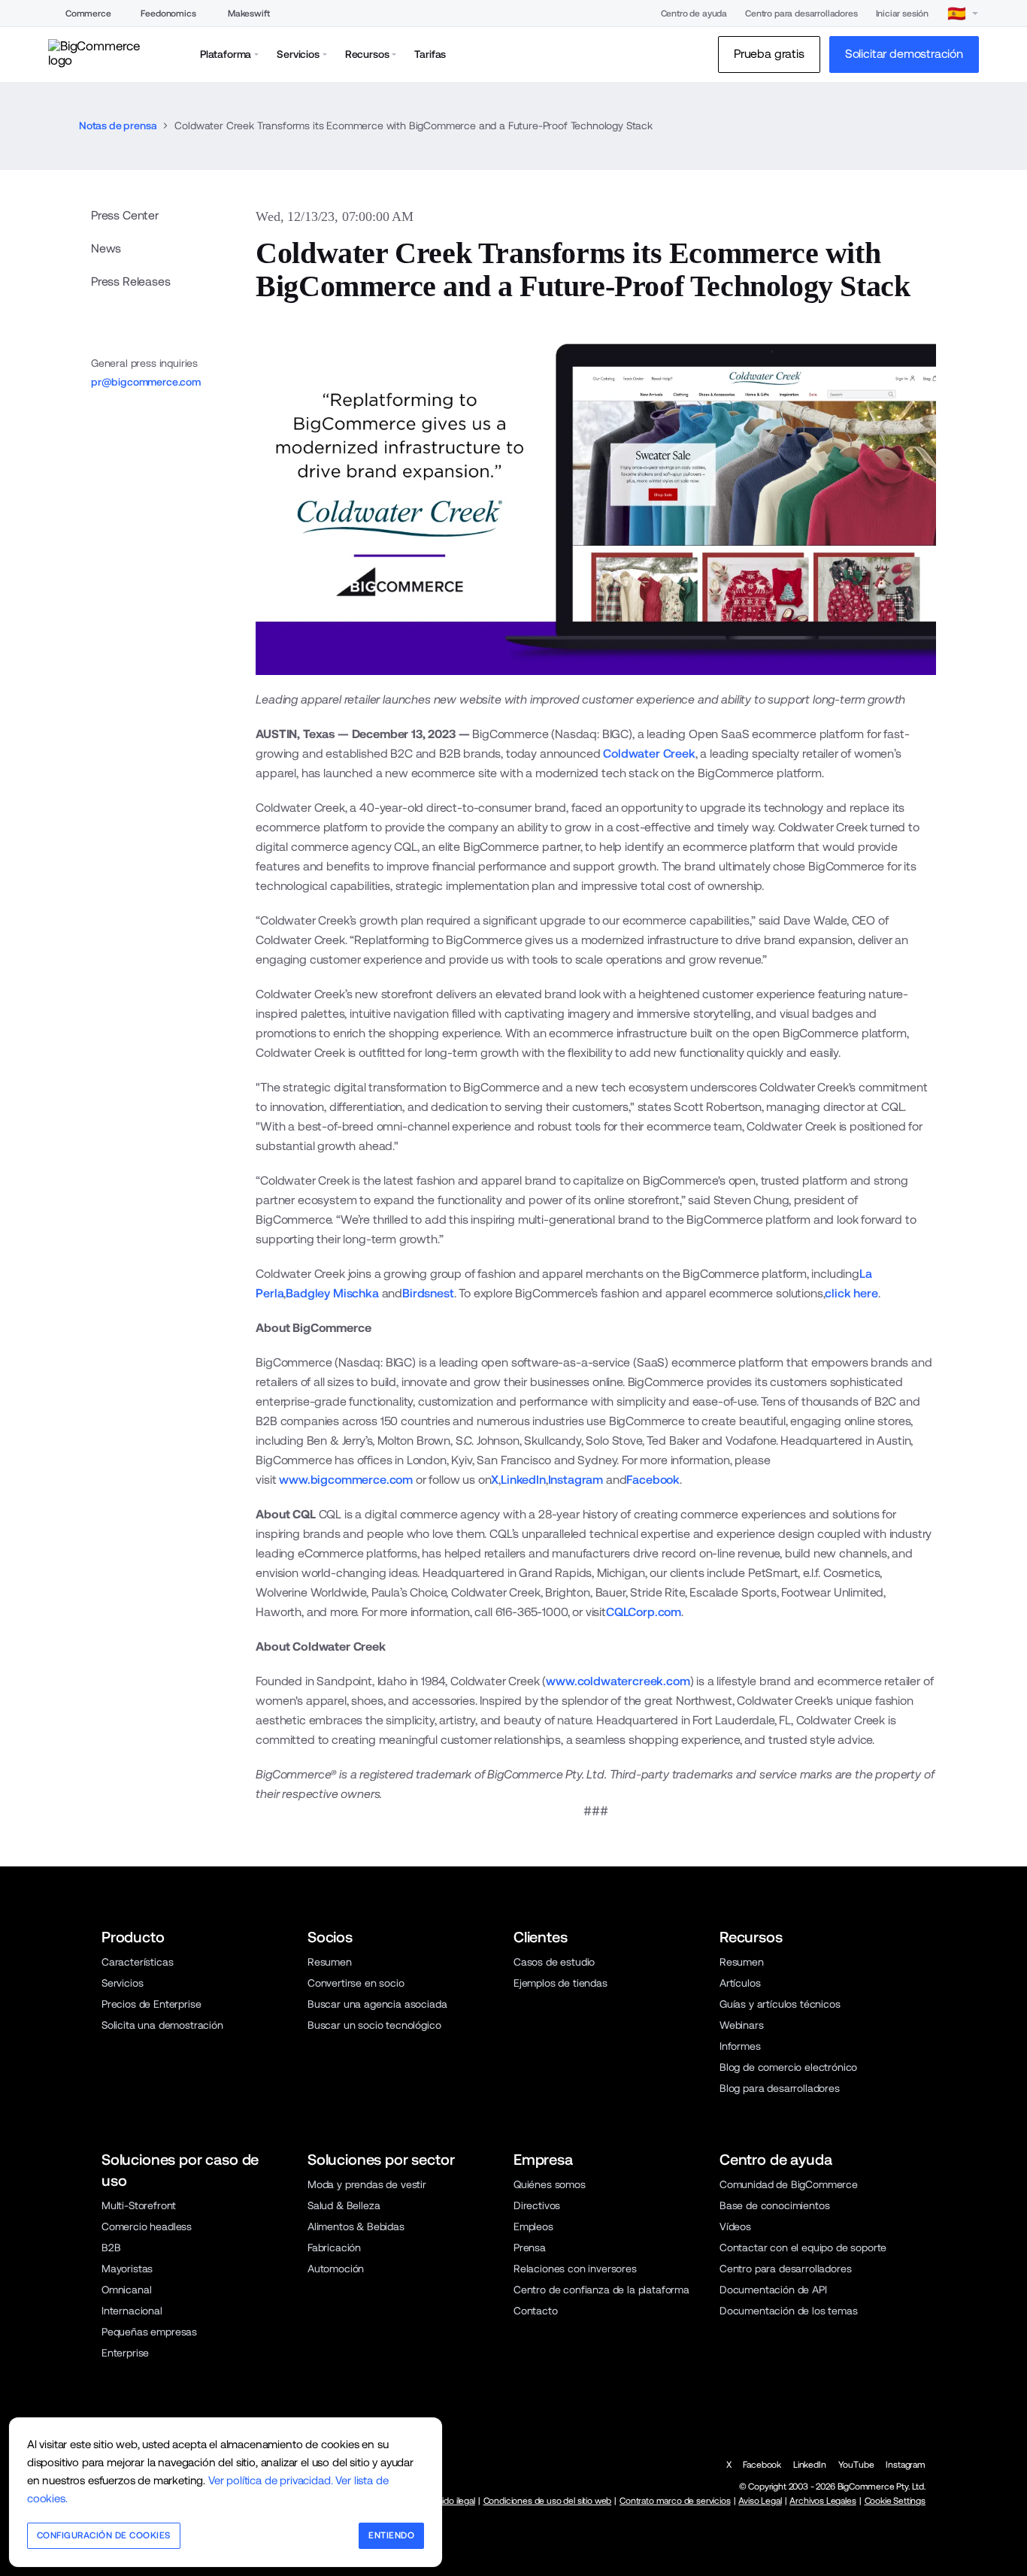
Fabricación (334, 2248)
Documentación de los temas (789, 2311)
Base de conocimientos (774, 2205)
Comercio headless (147, 2226)
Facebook (653, 1480)
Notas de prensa (118, 126)
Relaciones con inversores (575, 2269)
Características (137, 1962)
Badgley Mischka (332, 1293)
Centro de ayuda (694, 14)
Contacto (536, 2311)
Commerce (88, 14)
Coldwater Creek (649, 754)
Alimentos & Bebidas (356, 2226)
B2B (111, 2248)
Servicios (123, 1983)
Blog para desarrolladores (780, 2088)
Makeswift (249, 14)
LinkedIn (523, 1480)
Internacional (132, 2311)
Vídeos (735, 2226)
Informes (740, 2046)
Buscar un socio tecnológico (374, 2025)
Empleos (533, 2226)
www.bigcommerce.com (344, 1480)
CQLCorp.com (644, 1612)
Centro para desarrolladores (801, 14)
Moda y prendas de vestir (367, 2184)
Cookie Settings (895, 2501)
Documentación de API (773, 2290)
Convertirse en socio (356, 1983)
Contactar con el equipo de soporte (803, 2248)
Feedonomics (168, 14)
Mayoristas (127, 2269)
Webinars (742, 2025)
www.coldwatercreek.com (618, 1681)
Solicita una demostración (162, 2025)
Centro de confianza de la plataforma (601, 2290)
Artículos (740, 1983)
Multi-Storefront (139, 2205)
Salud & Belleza (344, 2205)
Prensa (530, 2248)
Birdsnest (428, 1293)
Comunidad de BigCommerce (789, 2184)
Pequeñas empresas (149, 2332)
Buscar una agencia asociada (377, 2004)
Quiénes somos (550, 2184)
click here (851, 1293)
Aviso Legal (760, 2501)
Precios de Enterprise (151, 2004)
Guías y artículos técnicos (780, 2004)
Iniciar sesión (903, 14)
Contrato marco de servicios (675, 2501)
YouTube (856, 2465)
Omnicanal (127, 2290)
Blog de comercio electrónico (788, 2067)
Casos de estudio (554, 1962)
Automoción (336, 2269)
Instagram (576, 1480)
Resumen (330, 1962)
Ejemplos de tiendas (560, 1983)
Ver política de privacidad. (270, 2480)
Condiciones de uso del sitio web (548, 2501)
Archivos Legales (823, 2501)
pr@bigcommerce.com (146, 382)
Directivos (537, 2205)
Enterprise (125, 2353)
